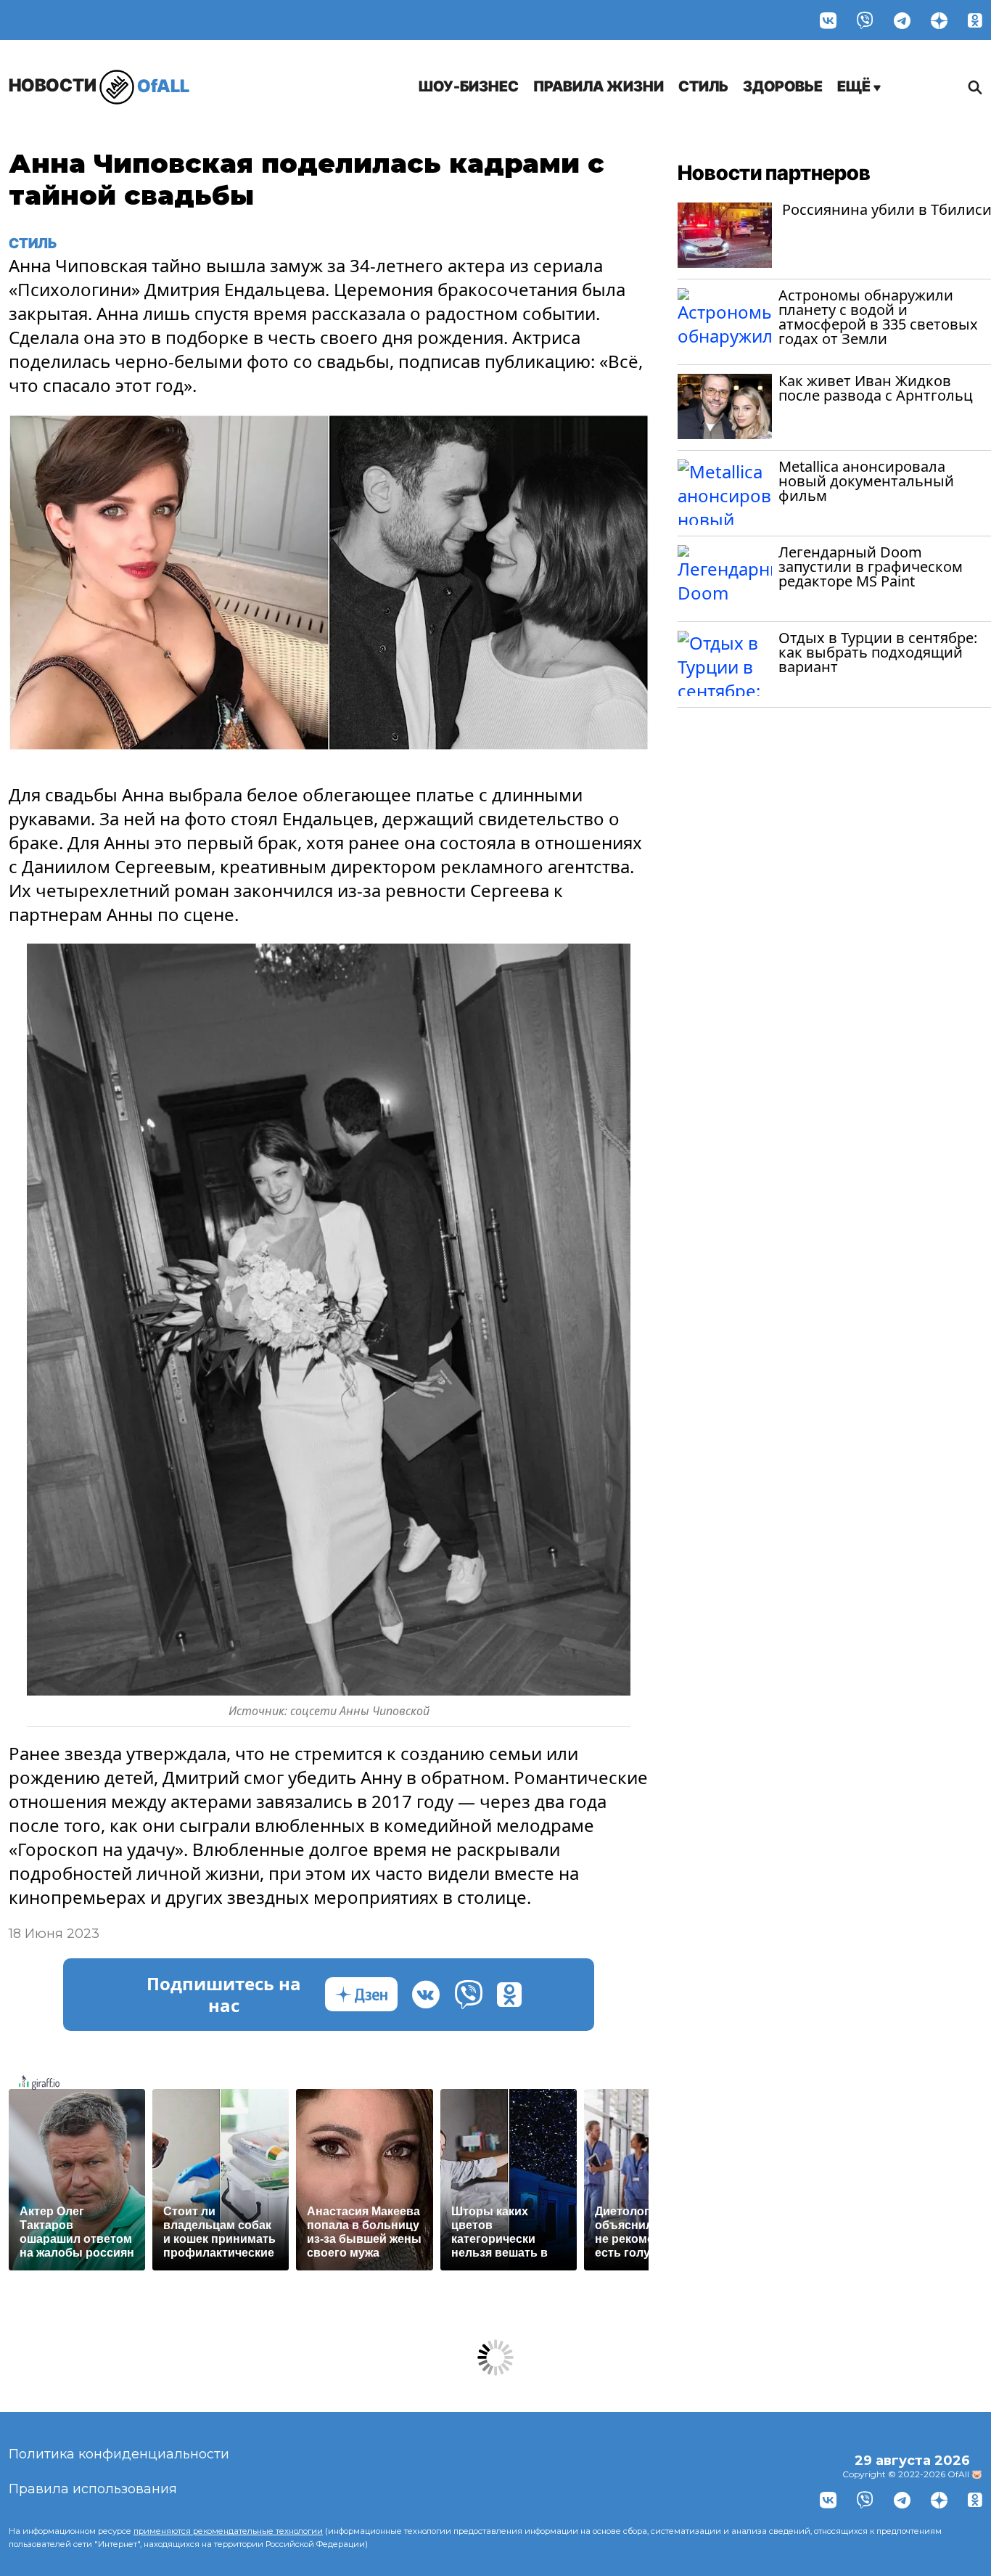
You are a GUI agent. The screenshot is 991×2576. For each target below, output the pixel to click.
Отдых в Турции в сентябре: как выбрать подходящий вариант (878, 652)
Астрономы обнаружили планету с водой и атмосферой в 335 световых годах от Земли (878, 317)
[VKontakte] (828, 20)
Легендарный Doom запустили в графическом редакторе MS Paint (871, 567)
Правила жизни (599, 86)
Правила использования (93, 2489)
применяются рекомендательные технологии (228, 2531)
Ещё (855, 86)
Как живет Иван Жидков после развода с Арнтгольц (876, 388)
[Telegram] (902, 20)
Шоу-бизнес (469, 86)
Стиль (703, 86)
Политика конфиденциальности (119, 2454)
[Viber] (865, 20)
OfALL (99, 85)
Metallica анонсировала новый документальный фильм (866, 481)
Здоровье (783, 86)
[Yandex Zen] (939, 20)
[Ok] (975, 20)
